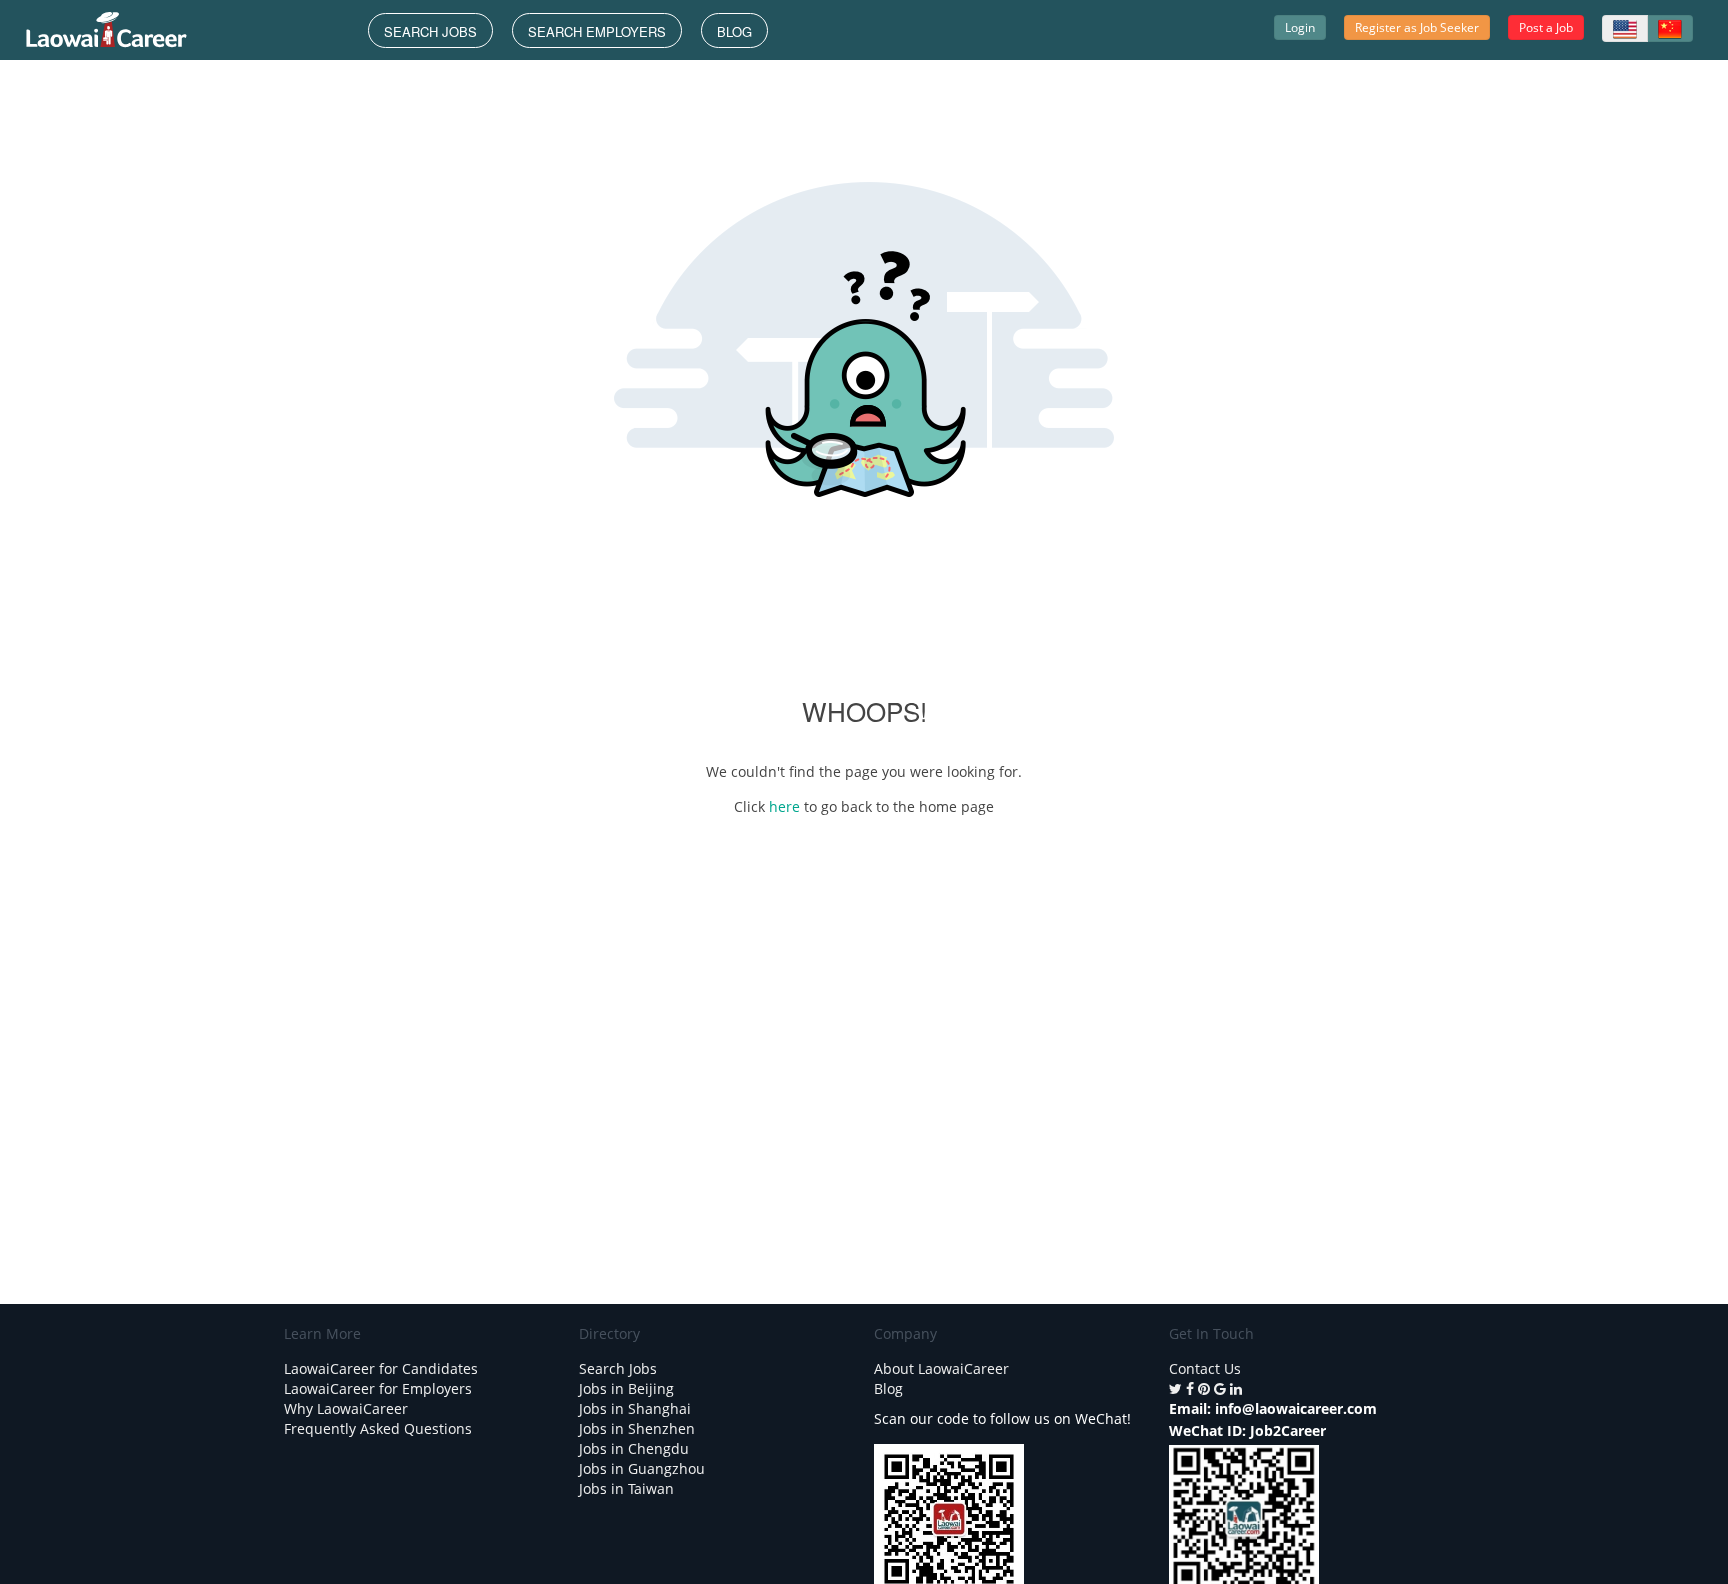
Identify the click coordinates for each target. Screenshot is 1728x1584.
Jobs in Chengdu (634, 1448)
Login (1300, 27)
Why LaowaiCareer (346, 1408)
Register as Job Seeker (1417, 27)
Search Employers (597, 31)
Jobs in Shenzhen (637, 1428)
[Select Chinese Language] (1670, 28)
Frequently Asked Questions (378, 1428)
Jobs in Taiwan (626, 1488)
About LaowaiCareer (941, 1368)
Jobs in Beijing (626, 1388)
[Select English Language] (1625, 28)
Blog (734, 31)
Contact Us (1205, 1368)
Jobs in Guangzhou (642, 1468)
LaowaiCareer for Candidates (381, 1368)
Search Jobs (430, 31)
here (786, 806)
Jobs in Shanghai (635, 1408)
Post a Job (1546, 27)
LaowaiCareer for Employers (378, 1388)
